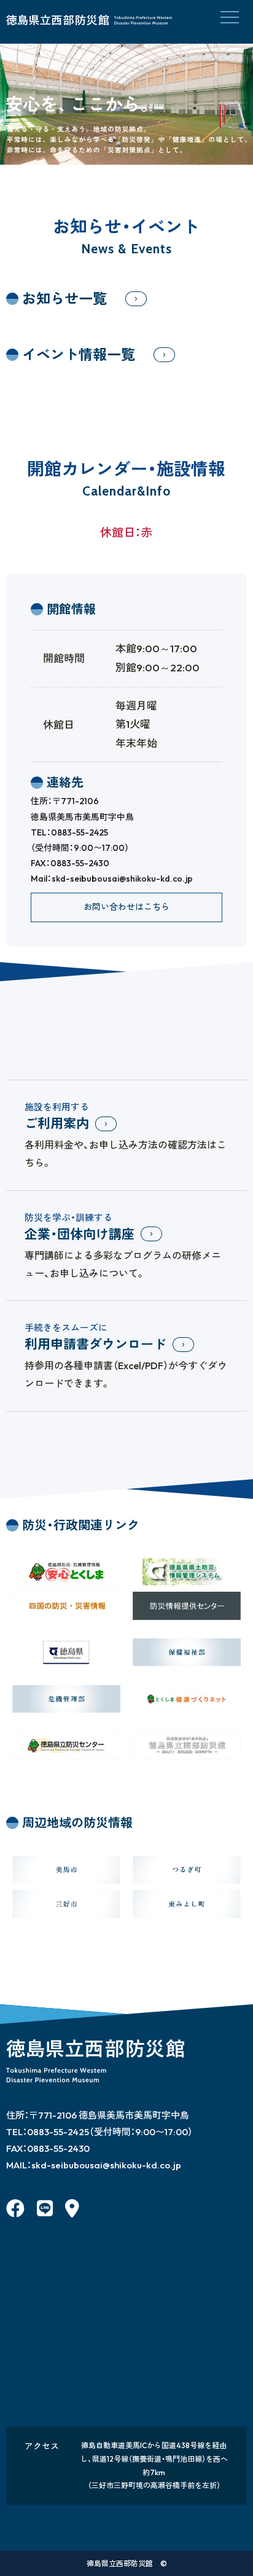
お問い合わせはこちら (126, 907)
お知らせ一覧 (64, 298)
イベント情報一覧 (79, 354)
